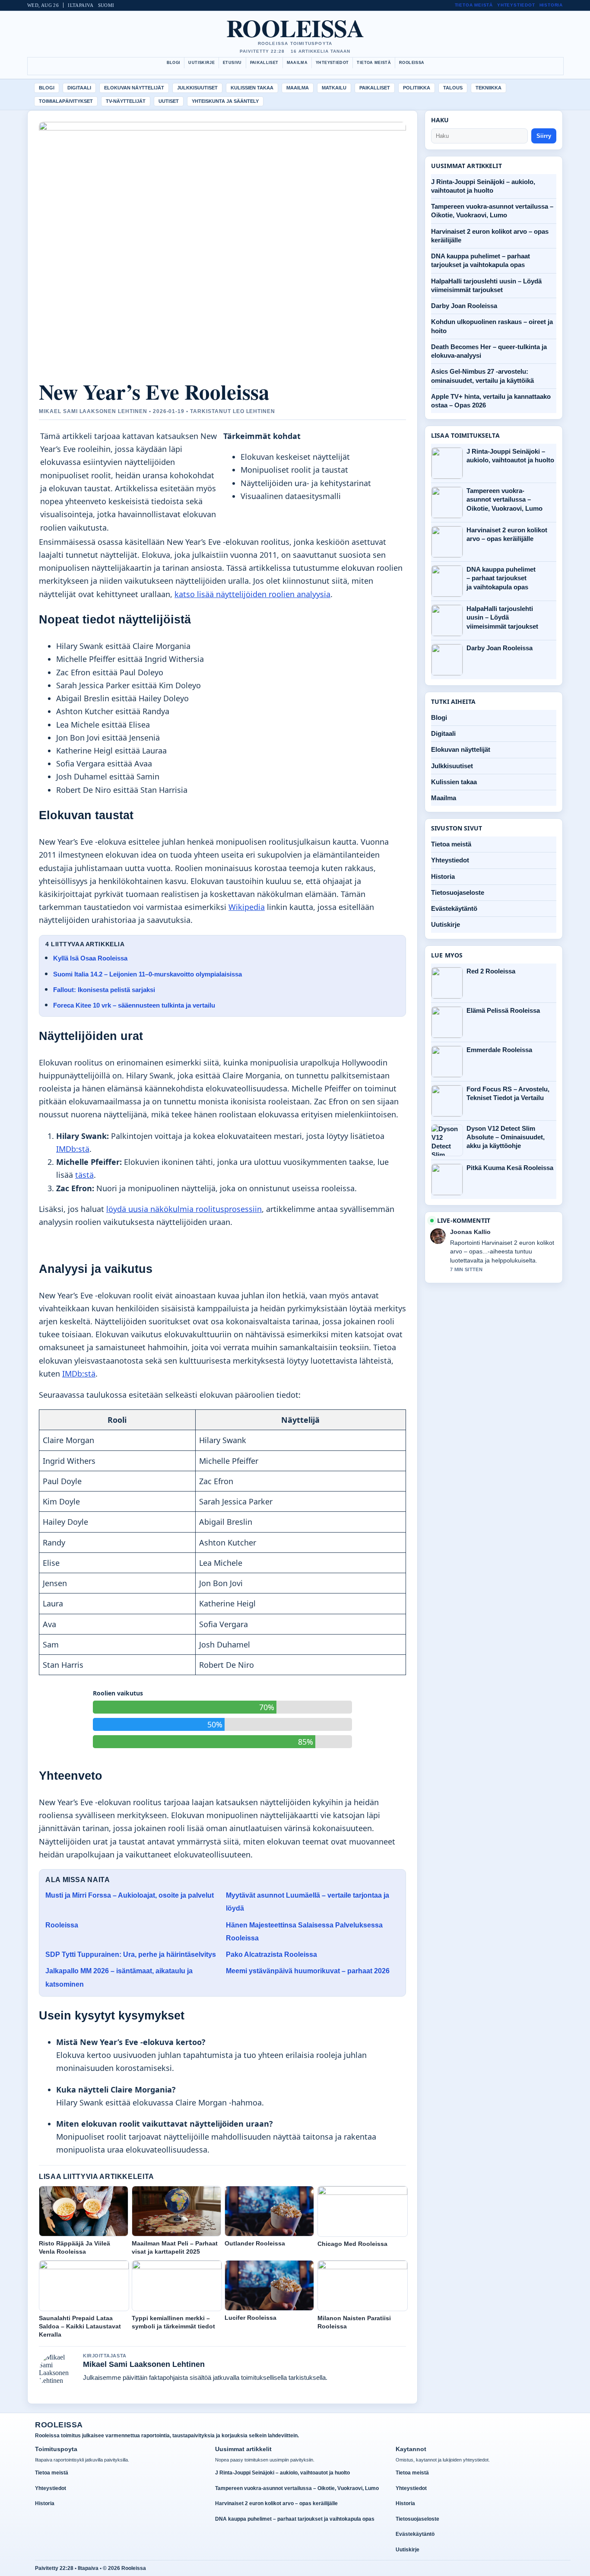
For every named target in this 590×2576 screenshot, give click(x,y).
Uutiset (169, 101)
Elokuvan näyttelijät (134, 88)
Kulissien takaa (252, 88)
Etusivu (232, 63)
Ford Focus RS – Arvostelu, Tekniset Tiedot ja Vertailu (508, 1093)
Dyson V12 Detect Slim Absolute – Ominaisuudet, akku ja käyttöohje (506, 1137)
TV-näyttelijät (126, 101)
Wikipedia (247, 907)
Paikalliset (264, 63)
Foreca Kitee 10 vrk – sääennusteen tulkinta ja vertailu (134, 1005)
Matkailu (334, 88)
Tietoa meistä (474, 5)
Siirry (544, 136)
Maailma (297, 63)
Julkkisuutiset (197, 88)
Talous (453, 88)
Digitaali (79, 88)
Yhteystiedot (516, 5)
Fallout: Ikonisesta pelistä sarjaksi (104, 990)
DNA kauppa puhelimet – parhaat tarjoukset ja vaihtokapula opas (501, 578)
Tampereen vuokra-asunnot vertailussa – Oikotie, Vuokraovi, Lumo (504, 499)
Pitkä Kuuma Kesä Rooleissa (510, 1168)
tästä (84, 1175)
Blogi (174, 63)
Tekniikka (488, 88)
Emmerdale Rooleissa (499, 1050)
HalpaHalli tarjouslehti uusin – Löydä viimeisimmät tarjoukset (502, 617)
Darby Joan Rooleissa (464, 306)
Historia (551, 5)
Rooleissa (295, 28)
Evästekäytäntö (454, 908)
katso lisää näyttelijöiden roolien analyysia (252, 594)
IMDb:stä (73, 1149)
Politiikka (417, 88)
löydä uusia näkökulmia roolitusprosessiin (184, 1209)
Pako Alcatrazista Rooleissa (271, 1954)
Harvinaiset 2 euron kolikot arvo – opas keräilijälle (507, 534)
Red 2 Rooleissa (491, 971)
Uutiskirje (201, 63)
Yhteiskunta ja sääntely (225, 101)
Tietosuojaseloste (458, 892)
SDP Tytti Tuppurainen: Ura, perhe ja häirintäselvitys (131, 1954)
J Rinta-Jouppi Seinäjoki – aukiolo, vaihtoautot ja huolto (510, 456)
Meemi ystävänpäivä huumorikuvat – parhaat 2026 (308, 1971)
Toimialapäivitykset (66, 101)
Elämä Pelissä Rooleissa (503, 1010)
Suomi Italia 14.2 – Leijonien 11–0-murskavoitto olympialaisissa (147, 974)
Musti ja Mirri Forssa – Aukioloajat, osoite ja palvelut (130, 1895)
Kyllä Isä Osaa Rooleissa (90, 958)
